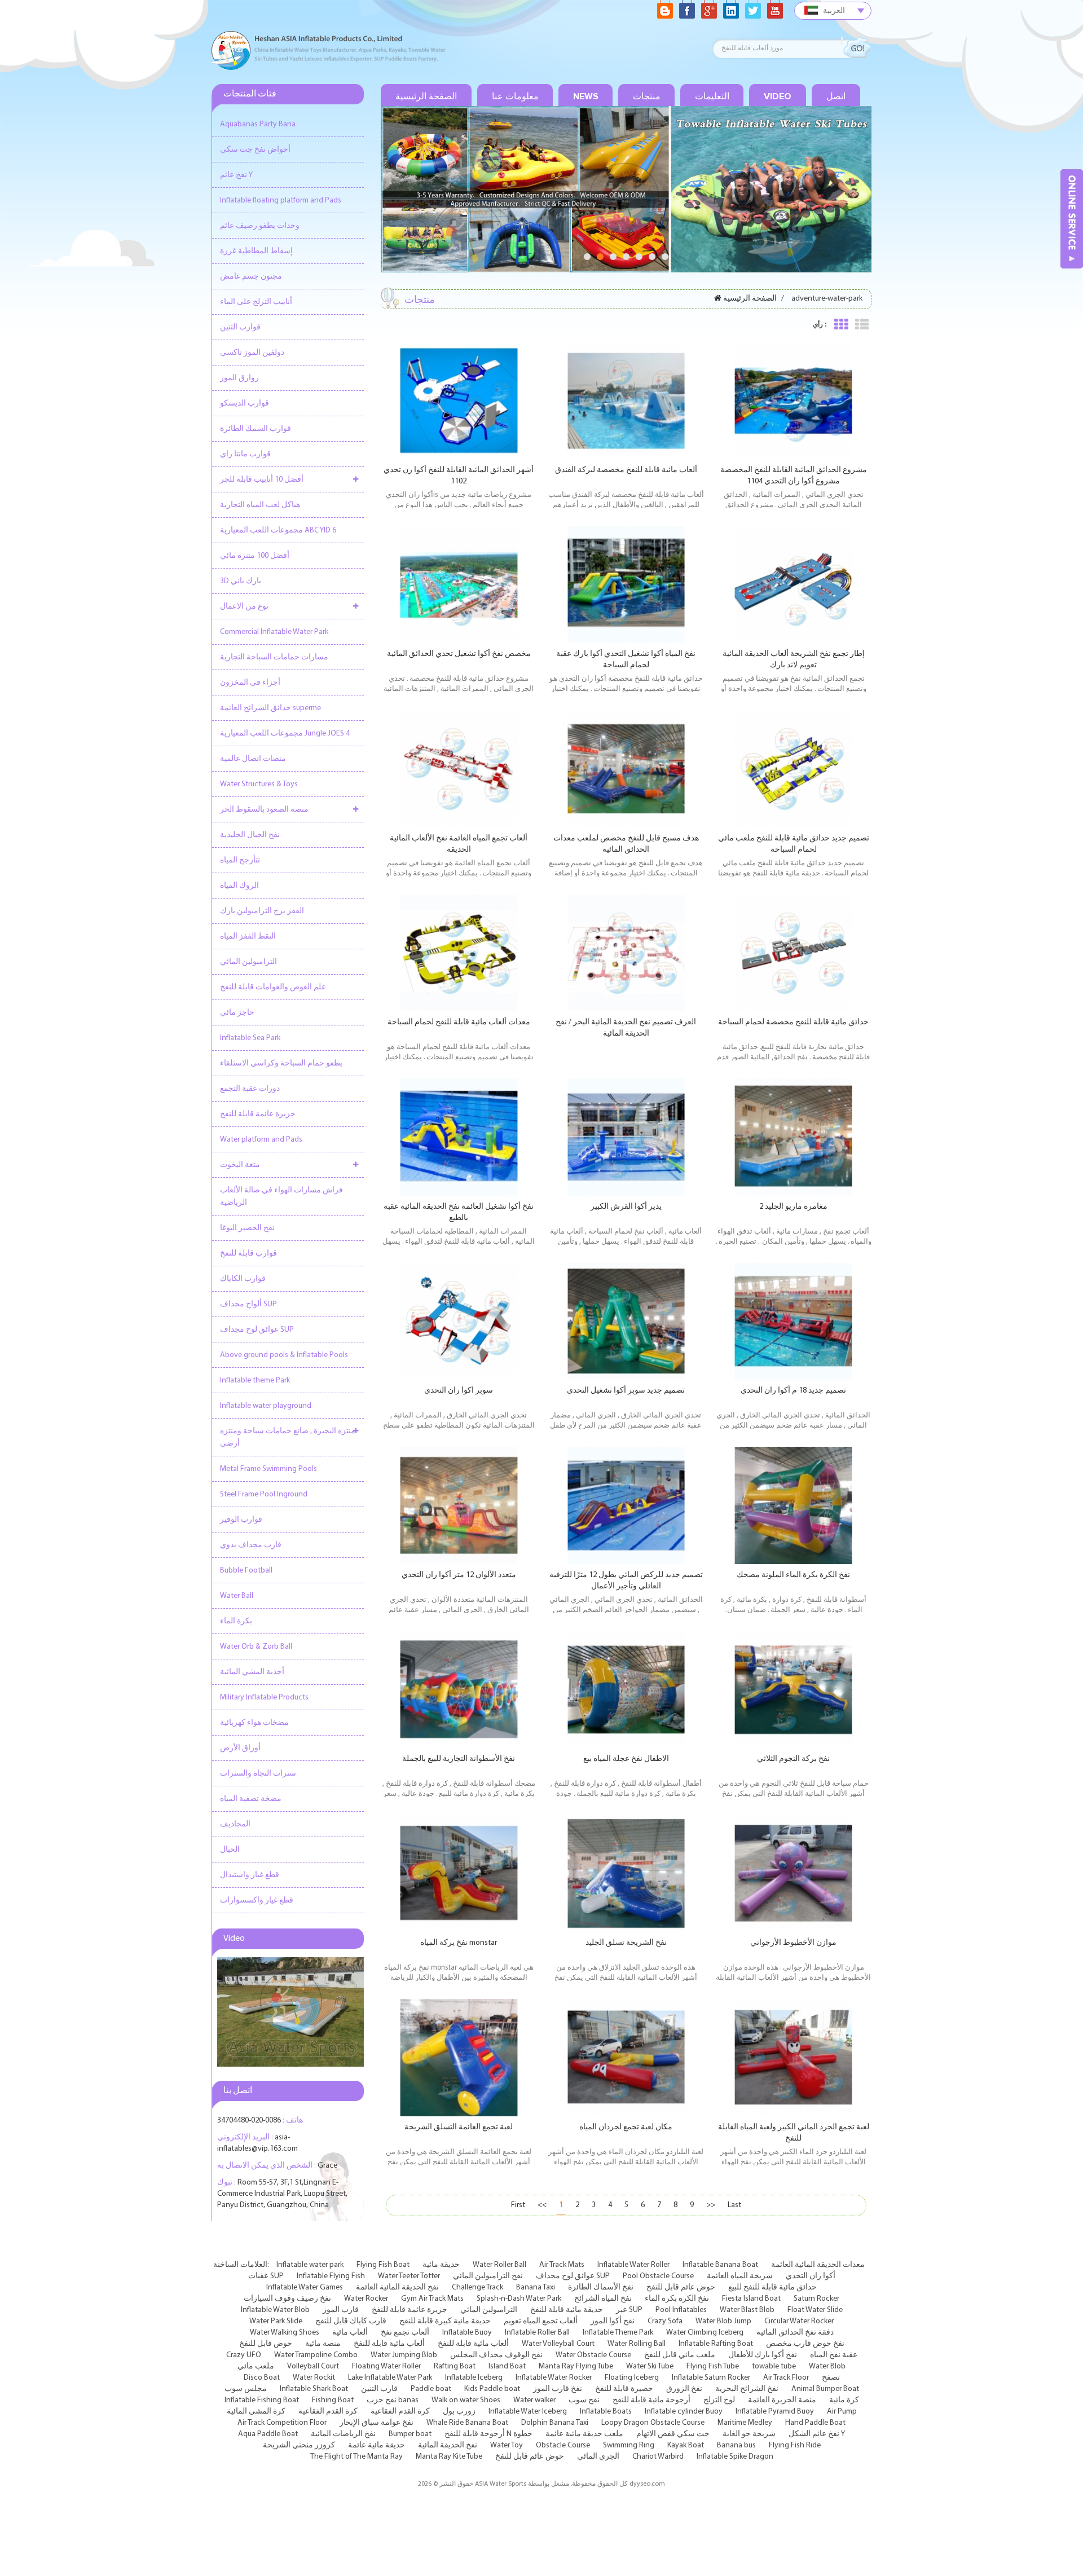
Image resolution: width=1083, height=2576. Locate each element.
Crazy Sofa (665, 2321)
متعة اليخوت (240, 1165)
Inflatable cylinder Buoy (684, 2412)
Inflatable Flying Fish (331, 2276)
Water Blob (827, 2366)
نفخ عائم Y (236, 175)
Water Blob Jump (723, 2321)
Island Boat (507, 2366)
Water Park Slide (276, 2321)
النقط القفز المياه (248, 937)
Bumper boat (410, 2434)
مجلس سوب (246, 2389)
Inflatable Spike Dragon (735, 2457)
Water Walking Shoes (285, 2333)
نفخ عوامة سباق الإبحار (377, 2423)
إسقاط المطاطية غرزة (256, 251)
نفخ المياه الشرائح (603, 2299)
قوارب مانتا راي (245, 454)
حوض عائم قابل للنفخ (681, 2287)
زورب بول (459, 2412)
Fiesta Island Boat (751, 2299)
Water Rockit (314, 2378)
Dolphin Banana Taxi (555, 2423)
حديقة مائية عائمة (377, 2445)
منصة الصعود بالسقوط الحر (264, 810)
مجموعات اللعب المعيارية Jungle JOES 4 (285, 734)
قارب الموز (341, 2310)
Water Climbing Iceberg (705, 2333)
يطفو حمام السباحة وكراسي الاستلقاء (281, 1064)
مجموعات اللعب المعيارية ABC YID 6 (278, 530)
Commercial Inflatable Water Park (274, 632)
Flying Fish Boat (383, 2265)
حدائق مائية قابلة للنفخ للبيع (772, 2287)
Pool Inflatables (681, 2310)
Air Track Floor (786, 2378)
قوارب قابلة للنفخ (248, 1254)
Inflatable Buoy (467, 2333)
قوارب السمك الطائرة (256, 429)
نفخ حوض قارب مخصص (805, 2344)
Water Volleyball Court (558, 2344)
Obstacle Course (563, 2445)
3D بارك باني (241, 581)
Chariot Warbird (658, 2457)
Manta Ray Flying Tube (576, 2366)
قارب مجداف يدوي (251, 1545)
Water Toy (507, 2445)
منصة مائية (323, 2344)
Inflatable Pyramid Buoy (775, 2412)
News (586, 96)
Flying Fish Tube (713, 2366)
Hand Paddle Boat (815, 2423)
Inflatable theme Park (255, 1381)
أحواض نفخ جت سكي (255, 150)
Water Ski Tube (650, 2366)
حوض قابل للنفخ (266, 2344)
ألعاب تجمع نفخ (405, 2333)
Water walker (534, 2400)
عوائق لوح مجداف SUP (257, 1330)
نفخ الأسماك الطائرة (601, 2287)
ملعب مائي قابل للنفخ (680, 2355)
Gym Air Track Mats (432, 2299)
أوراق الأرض (240, 1748)
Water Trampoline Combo (316, 2355)
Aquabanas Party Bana (258, 124)
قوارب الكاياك (243, 1279)
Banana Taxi (536, 2287)
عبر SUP (629, 2310)
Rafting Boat (455, 2366)
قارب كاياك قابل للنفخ (351, 2321)
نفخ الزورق (684, 2389)
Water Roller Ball (499, 2265)
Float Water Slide (815, 2310)
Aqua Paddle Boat (268, 2434)
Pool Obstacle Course (658, 2276)
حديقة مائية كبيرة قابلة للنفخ (445, 2321)
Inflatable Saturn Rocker (711, 2378)
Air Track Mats (562, 2265)
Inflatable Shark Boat (314, 2389)
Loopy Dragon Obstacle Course (653, 2423)
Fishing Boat (333, 2400)
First (518, 2205)
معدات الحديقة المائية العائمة (818, 2265)
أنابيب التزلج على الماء (256, 302)
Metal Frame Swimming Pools (268, 1469)
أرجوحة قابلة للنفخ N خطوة (488, 2434)
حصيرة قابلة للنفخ (624, 2389)
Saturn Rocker (816, 2299)
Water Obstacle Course (593, 2355)
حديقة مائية (441, 2265)
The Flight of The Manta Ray (356, 2457)
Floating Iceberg (632, 2378)
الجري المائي (598, 2457)
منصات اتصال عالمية (253, 759)
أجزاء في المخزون (250, 683)
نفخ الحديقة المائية (448, 2445)
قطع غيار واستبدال (250, 1875)
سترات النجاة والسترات (258, 1774)
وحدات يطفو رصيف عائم (260, 226)
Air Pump (842, 2412)
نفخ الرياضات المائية (343, 2434)
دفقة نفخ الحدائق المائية (795, 2333)
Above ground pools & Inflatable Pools (284, 1355)
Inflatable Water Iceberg (528, 2412)
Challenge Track (477, 2287)
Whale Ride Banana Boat (467, 2423)
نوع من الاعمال (244, 607)
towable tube (774, 2366)
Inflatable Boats (606, 2412)
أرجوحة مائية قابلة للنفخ (651, 2400)
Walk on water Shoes (466, 2400)
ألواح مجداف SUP (248, 1304)
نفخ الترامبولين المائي (488, 2276)
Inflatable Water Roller (633, 2265)
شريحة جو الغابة (749, 2434)
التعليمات (712, 96)
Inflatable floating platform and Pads (281, 201)
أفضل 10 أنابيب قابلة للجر (262, 480)
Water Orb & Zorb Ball (256, 1647)
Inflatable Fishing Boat (262, 2400)
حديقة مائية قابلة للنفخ (567, 2310)
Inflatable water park (310, 2265)
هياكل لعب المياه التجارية (260, 505)
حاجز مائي (237, 1013)
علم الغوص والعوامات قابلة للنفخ (273, 987)
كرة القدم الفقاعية (328, 2412)
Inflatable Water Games (305, 2287)
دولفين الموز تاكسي (252, 353)
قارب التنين (379, 2389)
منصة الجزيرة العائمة (782, 2400)
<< (542, 2205)
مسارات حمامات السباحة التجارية (274, 657)
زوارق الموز (239, 378)
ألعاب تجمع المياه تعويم (541, 2321)
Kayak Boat (686, 2445)
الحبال (230, 1850)
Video (778, 96)
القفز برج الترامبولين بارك (262, 911)
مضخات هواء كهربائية (254, 1723)
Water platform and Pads (261, 1140)
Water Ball (237, 1596)
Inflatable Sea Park (250, 1038)
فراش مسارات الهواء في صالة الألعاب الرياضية (281, 1197)
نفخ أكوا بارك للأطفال (763, 2355)
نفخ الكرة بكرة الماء (677, 2299)
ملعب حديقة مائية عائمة (584, 2434)
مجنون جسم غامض (251, 277)
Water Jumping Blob (404, 2355)
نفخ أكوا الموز (613, 2321)
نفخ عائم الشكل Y (817, 2434)
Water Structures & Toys (259, 784)
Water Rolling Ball (637, 2344)
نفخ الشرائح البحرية (747, 2389)
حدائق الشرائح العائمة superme (270, 708)
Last (734, 2205)
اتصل (836, 96)
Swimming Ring (629, 2445)
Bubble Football (246, 1571)
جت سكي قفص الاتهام (673, 2434)
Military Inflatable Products (264, 1697)
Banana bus (736, 2445)
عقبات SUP (266, 2276)
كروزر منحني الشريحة (299, 2445)
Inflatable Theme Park (618, 2333)
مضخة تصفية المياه (251, 1799)
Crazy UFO (244, 2355)
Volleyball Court (313, 2366)
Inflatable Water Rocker (554, 2378)
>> (711, 2205)
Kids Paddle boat (492, 2389)
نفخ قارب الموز (558, 2389)
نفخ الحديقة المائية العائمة (397, 2287)
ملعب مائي (256, 2366)
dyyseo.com (647, 2484)
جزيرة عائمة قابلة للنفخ (258, 1114)
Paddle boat (431, 2389)
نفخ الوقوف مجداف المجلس (496, 2355)
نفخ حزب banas (393, 2400)
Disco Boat (262, 2378)
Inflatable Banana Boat (720, 2265)
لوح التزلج (719, 2400)
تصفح (831, 2378)
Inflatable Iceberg (474, 2378)
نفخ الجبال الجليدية (250, 835)
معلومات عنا (515, 96)
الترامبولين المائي (248, 962)
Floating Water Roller (386, 2366)
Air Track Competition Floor (282, 2423)
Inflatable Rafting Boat (716, 2344)
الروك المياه (239, 886)
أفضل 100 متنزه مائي (255, 556)
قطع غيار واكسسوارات (257, 1901)
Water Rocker (366, 2299)
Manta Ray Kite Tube (449, 2457)
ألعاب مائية (350, 2333)
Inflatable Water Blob (275, 2310)
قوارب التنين (240, 327)
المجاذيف (235, 1824)
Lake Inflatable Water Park (390, 2378)
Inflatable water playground (266, 1406)
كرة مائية (844, 2400)
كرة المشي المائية (256, 2412)
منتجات (647, 96)
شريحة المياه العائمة (740, 2276)
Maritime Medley (745, 2423)
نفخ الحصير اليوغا (247, 1228)
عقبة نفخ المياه (834, 2355)
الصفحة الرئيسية (426, 96)
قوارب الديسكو (245, 404)
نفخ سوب (584, 2400)
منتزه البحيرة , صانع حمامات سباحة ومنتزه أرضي (288, 1437)
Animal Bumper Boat (825, 2389)
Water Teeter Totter (409, 2276)
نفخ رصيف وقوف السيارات (287, 2299)
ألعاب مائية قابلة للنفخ (389, 2344)
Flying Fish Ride (795, 2445)
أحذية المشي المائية (252, 1672)
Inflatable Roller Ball (537, 2333)
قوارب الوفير (241, 1520)
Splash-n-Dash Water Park (519, 2299)
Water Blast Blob (747, 2310)
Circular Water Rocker (799, 2321)
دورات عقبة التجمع (250, 1089)
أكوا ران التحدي (811, 2276)
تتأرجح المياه (240, 860)
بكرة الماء (236, 1621)
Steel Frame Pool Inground (264, 1494)
